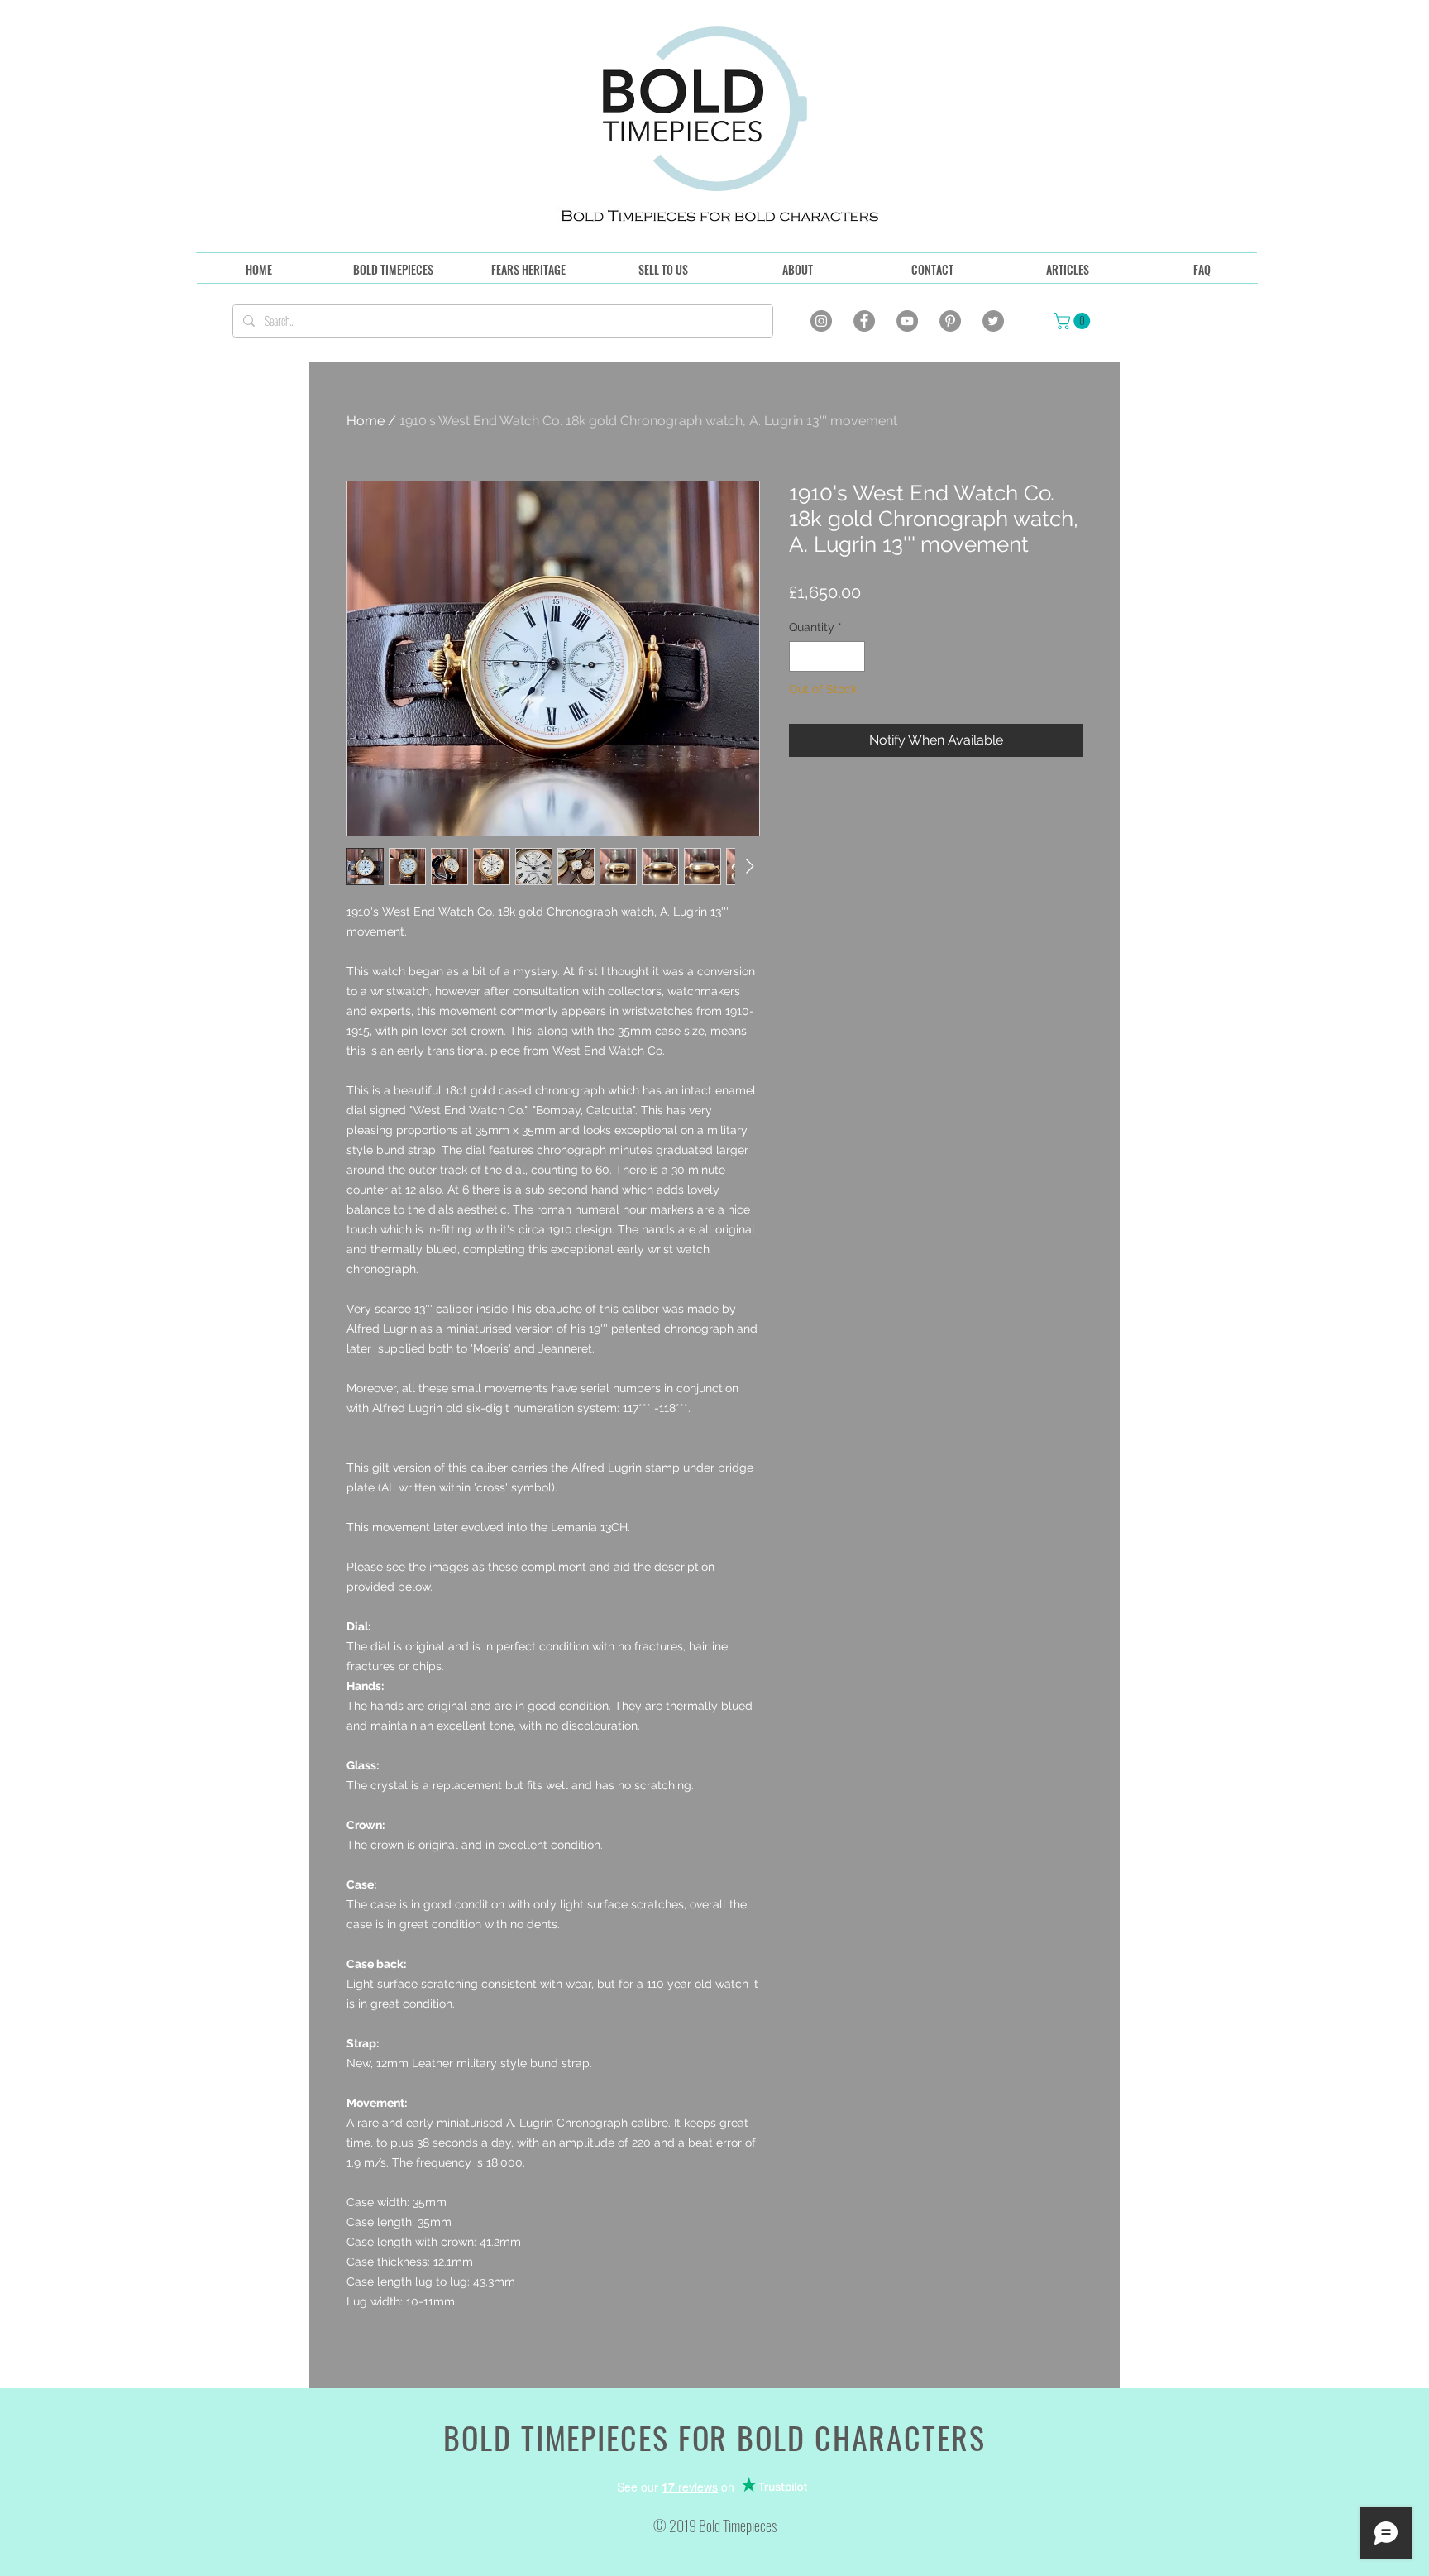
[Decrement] (802, 656)
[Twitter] (993, 321)
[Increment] (852, 656)
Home (366, 421)
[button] (1074, 321)
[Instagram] (821, 321)
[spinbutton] (827, 656)
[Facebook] (864, 321)
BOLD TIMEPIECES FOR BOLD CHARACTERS (714, 2437)
